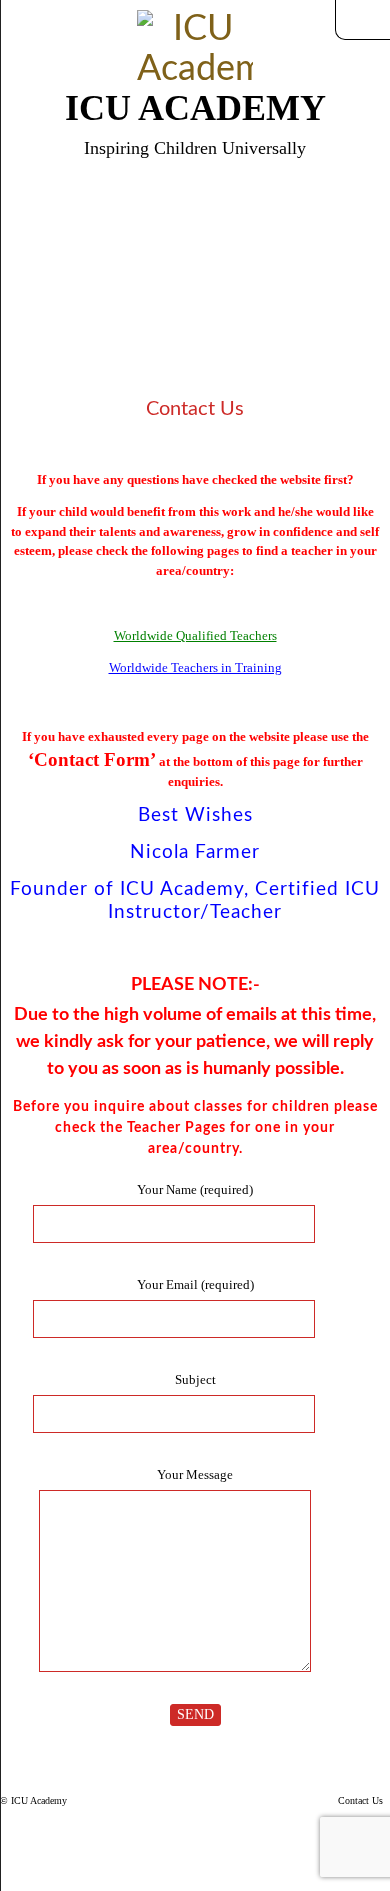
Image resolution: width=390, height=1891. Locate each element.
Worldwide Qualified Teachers (195, 635)
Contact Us (360, 1800)
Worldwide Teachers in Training (195, 667)
